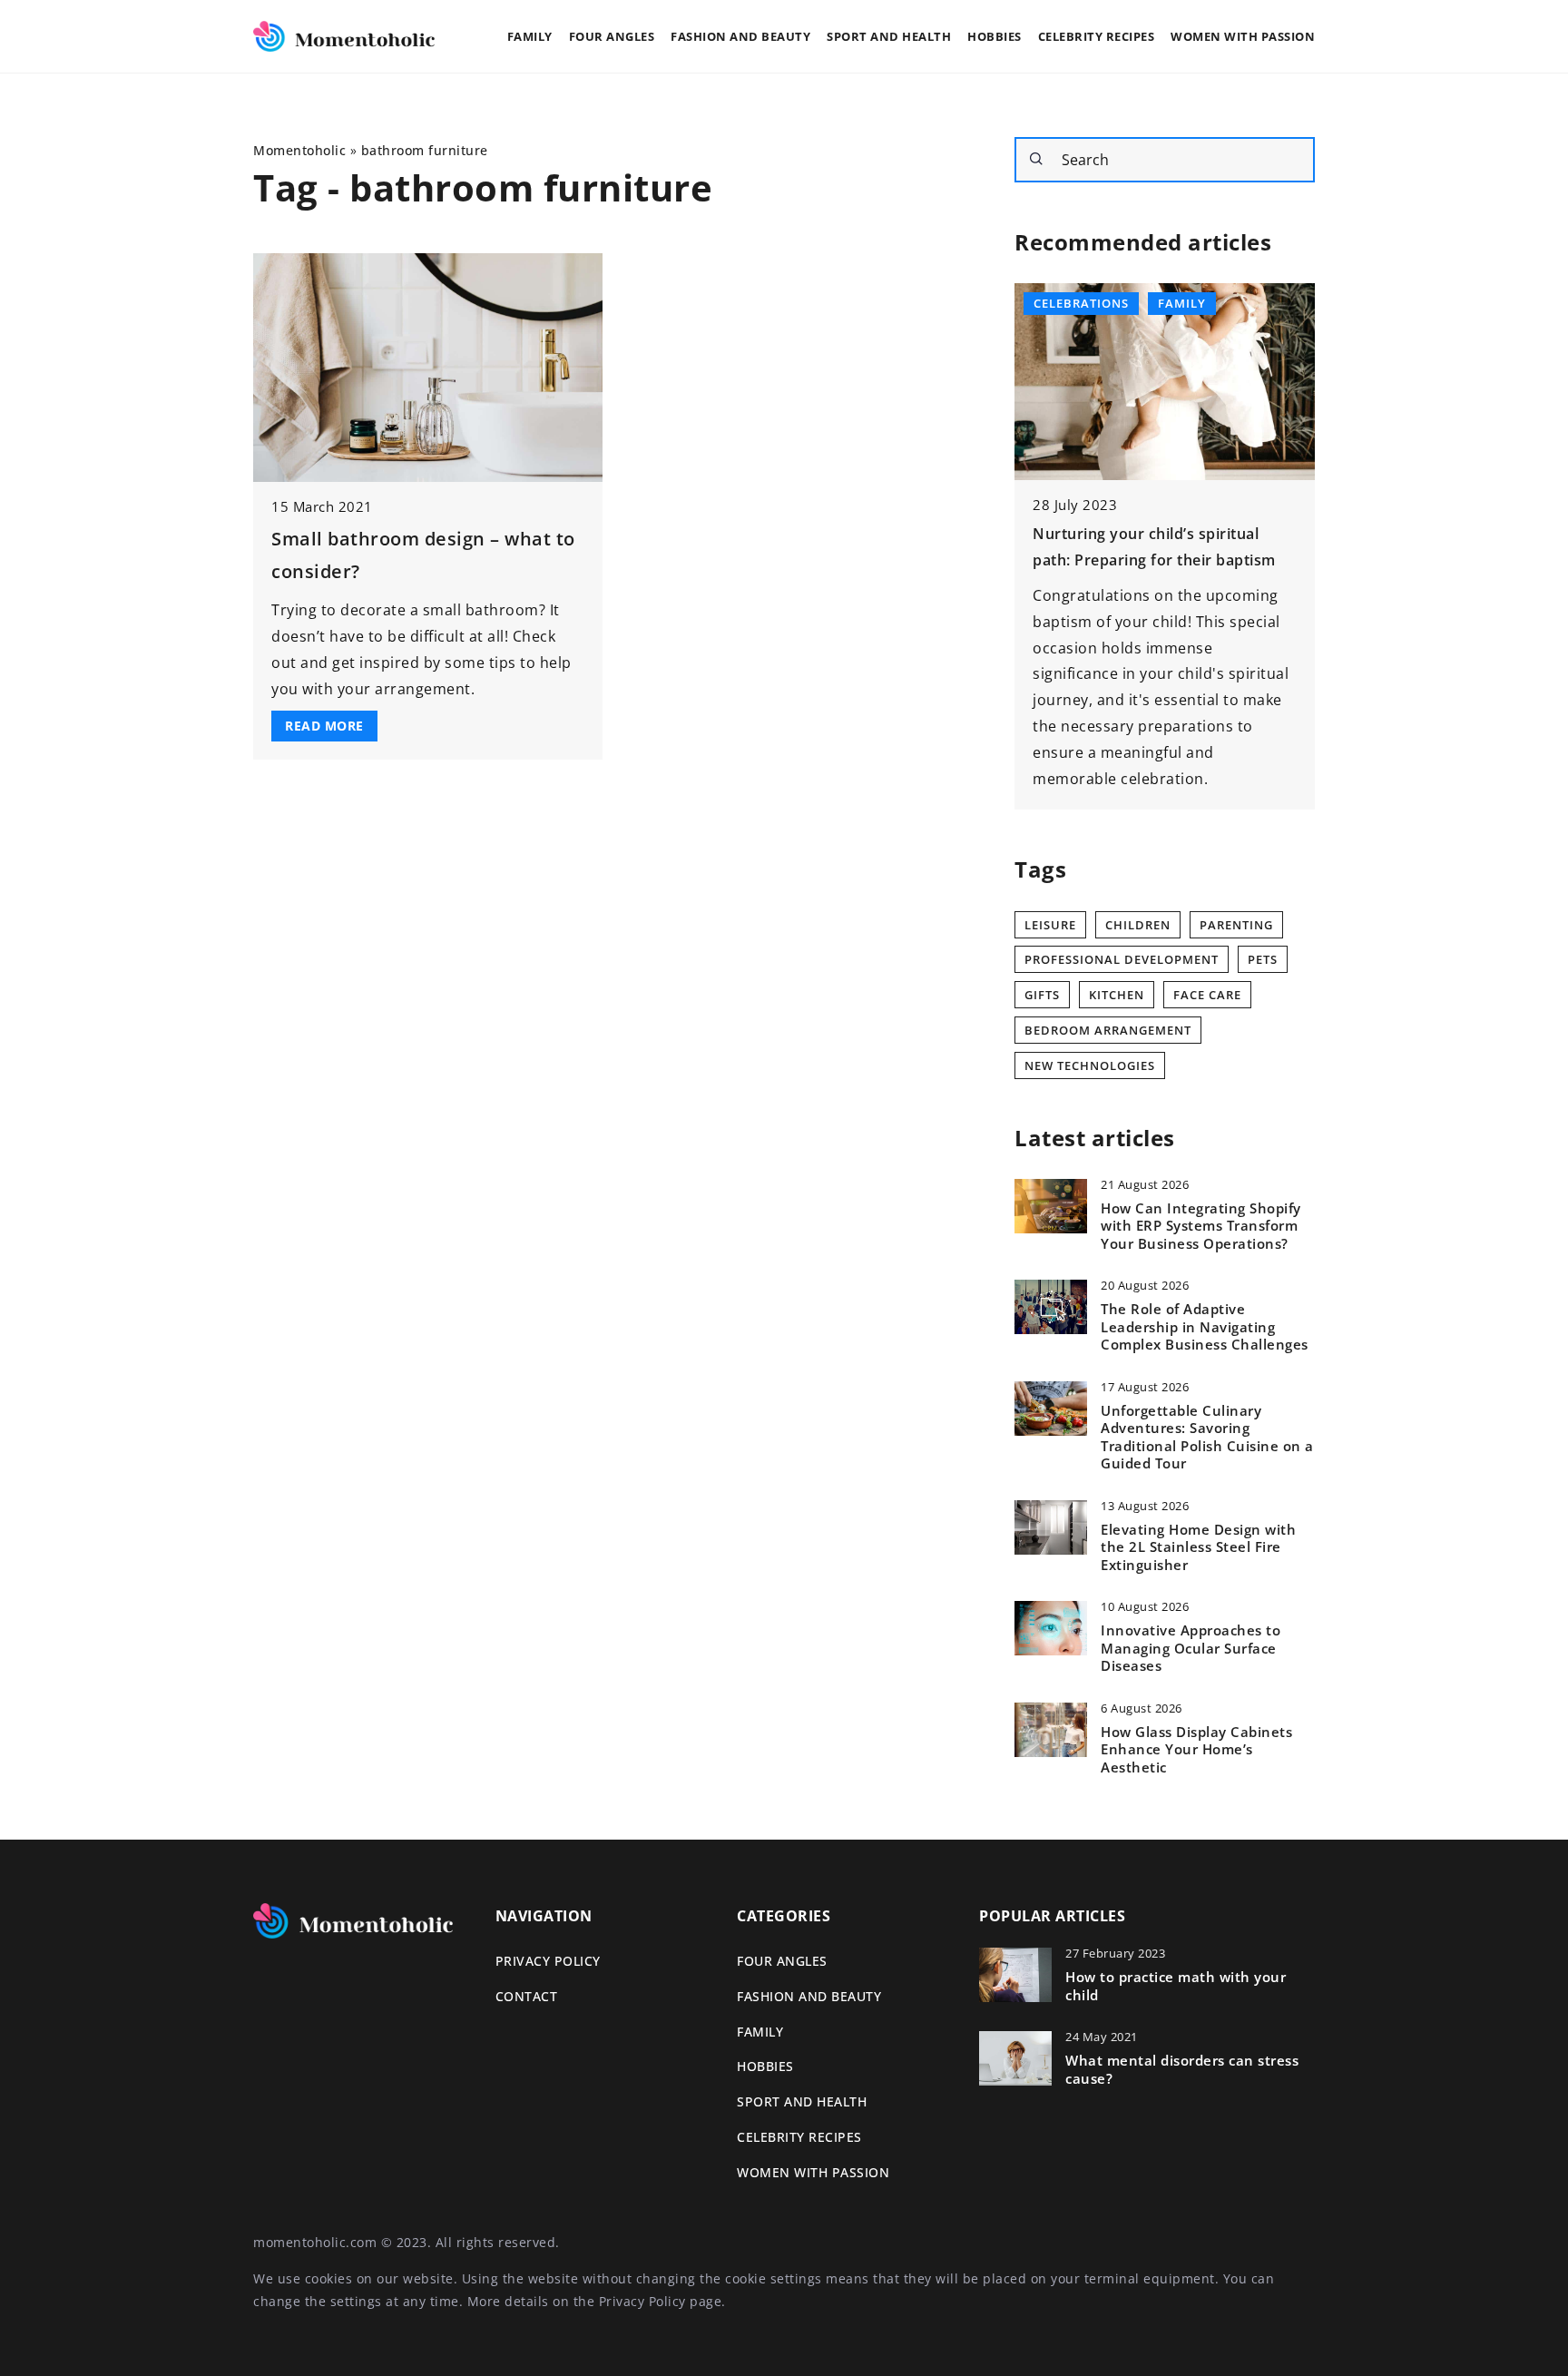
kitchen (1117, 995)
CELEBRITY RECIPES (1097, 36)
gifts (1042, 995)
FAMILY (530, 36)
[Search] (1036, 159)
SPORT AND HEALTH (889, 36)
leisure (1050, 925)
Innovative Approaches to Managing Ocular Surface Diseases (1191, 1648)
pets (1263, 959)
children (1138, 925)
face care (1207, 995)
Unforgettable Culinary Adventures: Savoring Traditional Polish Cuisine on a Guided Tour (1207, 1438)
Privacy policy (548, 1961)
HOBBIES (995, 36)
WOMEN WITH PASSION (1243, 36)
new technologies (1090, 1065)
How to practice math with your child (1176, 1986)
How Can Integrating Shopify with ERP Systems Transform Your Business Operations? (1201, 1226)
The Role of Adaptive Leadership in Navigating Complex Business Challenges (1205, 1327)
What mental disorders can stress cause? (1182, 2070)
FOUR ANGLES (612, 36)
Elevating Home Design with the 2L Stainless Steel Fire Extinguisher (1198, 1547)
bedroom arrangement (1108, 1030)
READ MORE (324, 726)
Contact (527, 1996)
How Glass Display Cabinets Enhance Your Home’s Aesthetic (1196, 1750)
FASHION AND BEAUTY (740, 36)
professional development (1122, 959)
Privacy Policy (642, 2301)
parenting (1236, 925)
